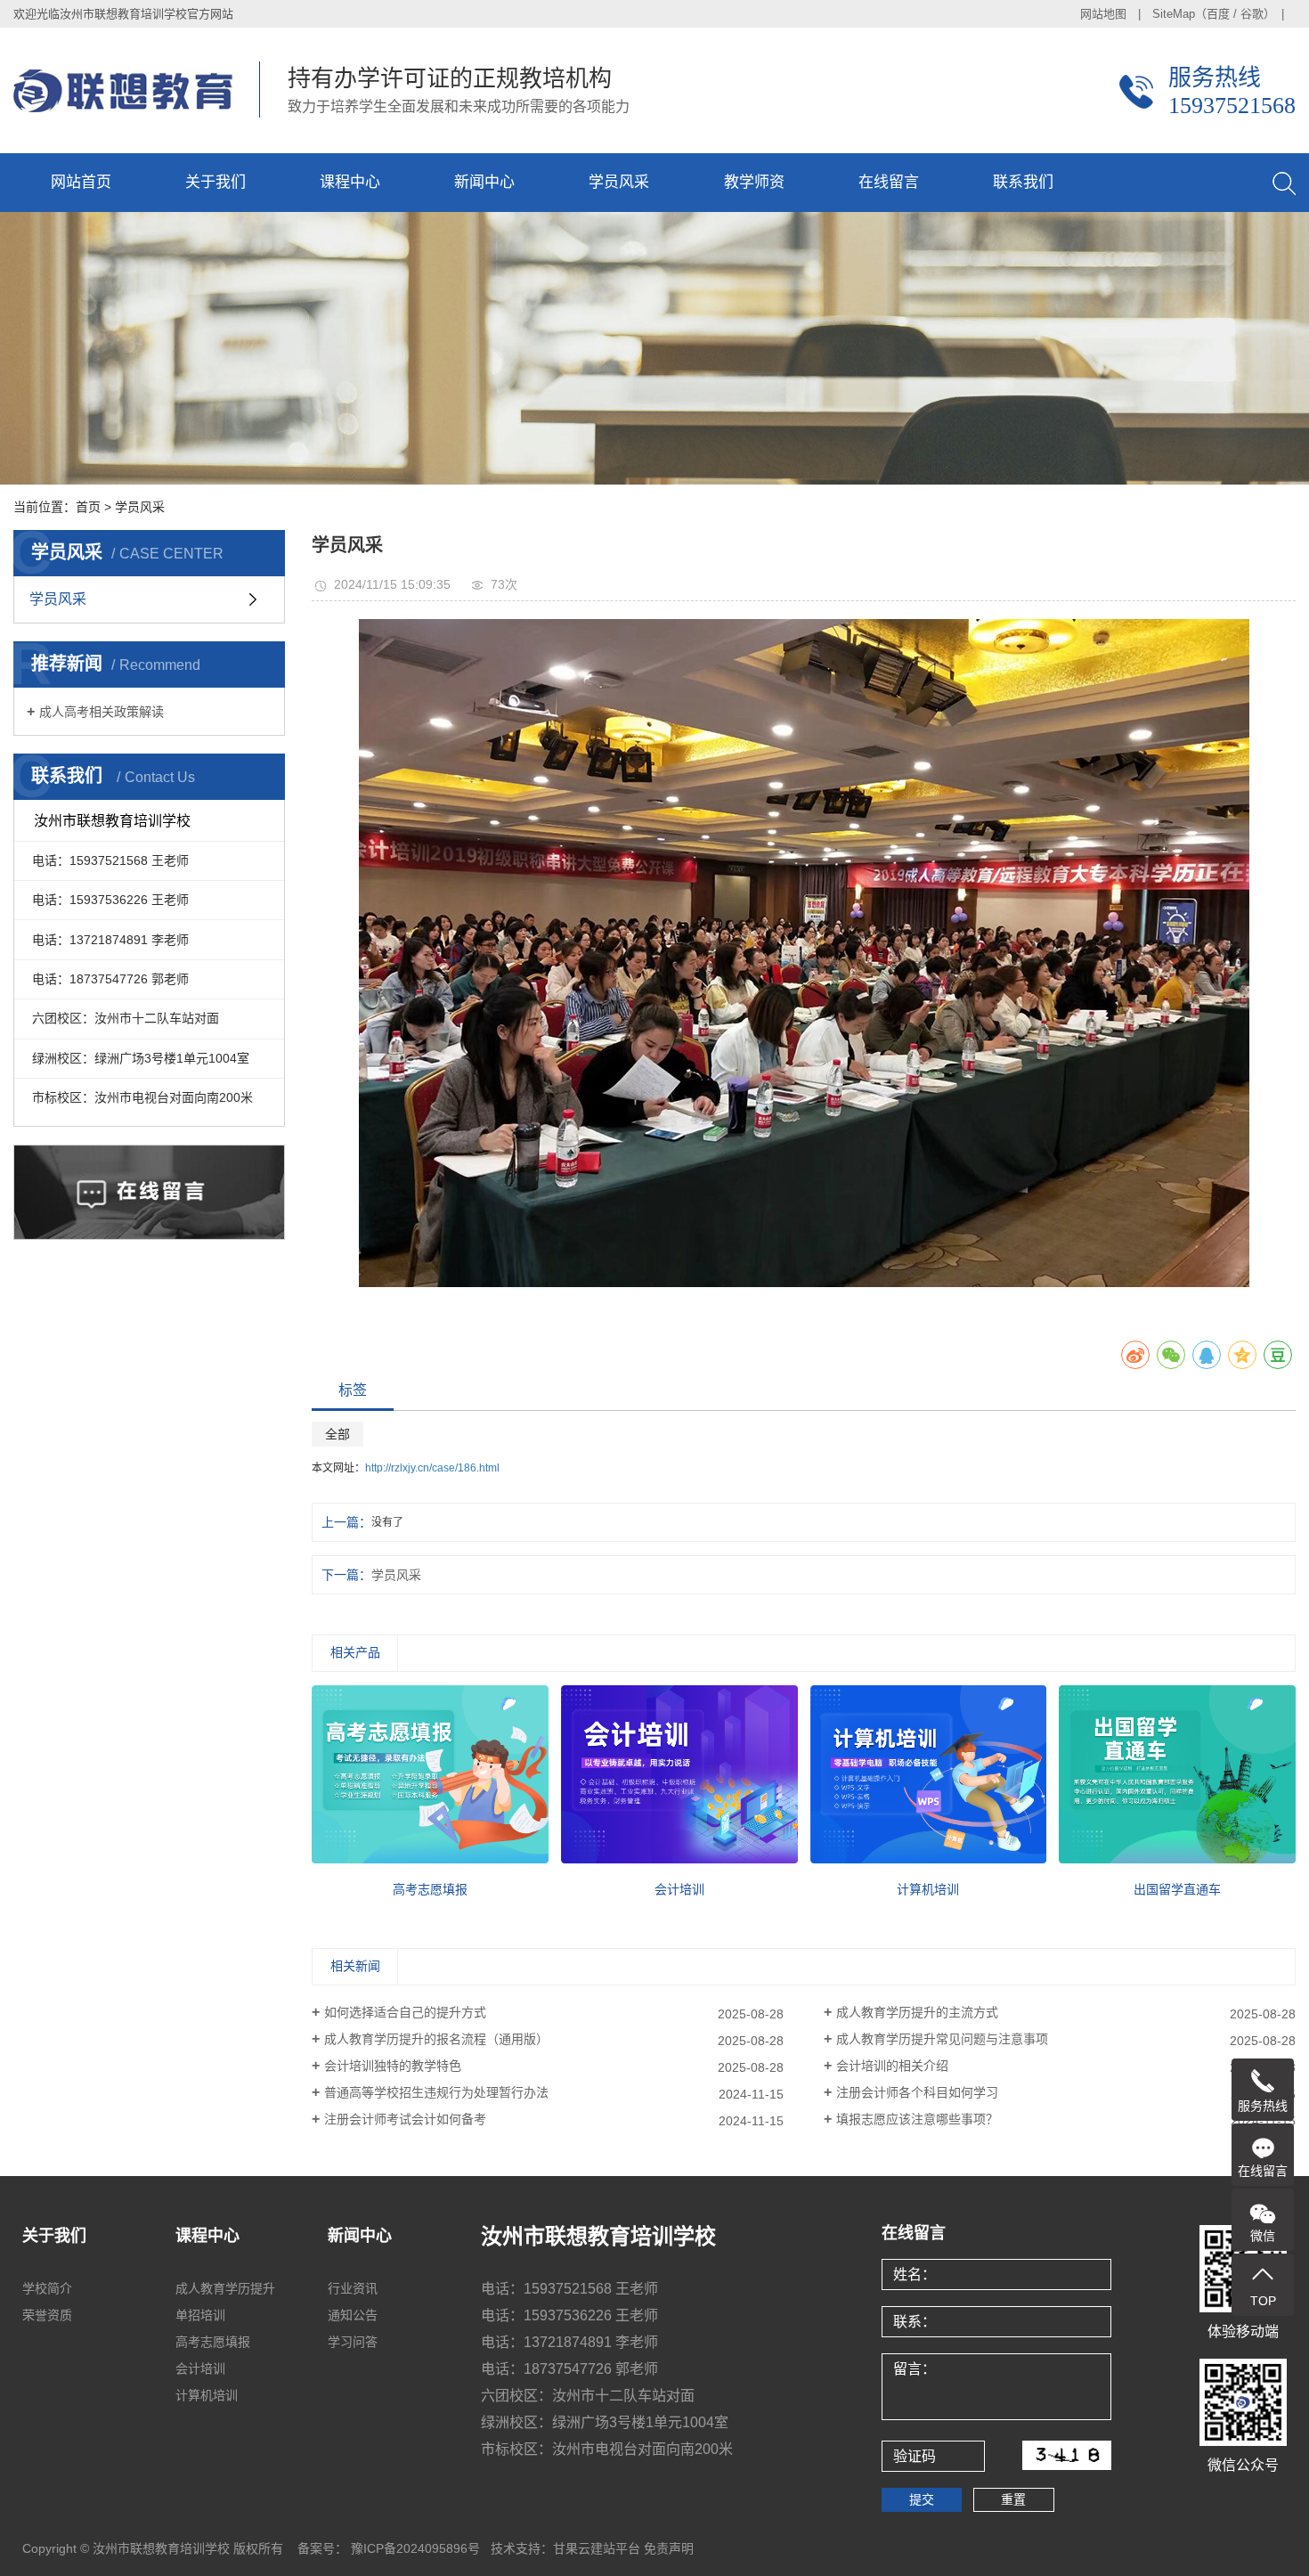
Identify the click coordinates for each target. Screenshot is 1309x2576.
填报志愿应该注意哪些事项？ (917, 2119)
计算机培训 (207, 2395)
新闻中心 (484, 182)
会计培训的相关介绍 (892, 2066)
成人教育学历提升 (225, 2288)
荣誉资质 (47, 2315)
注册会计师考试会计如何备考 (405, 2119)
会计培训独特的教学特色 (393, 2066)
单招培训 (200, 2315)
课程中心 (350, 182)
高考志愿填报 (213, 2342)
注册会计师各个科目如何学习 (917, 2092)
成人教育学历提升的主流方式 (917, 2012)
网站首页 (81, 182)
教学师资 (754, 182)
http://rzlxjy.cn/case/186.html (432, 1468)
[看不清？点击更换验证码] (1067, 2455)
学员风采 (619, 182)
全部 (337, 1434)
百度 (1218, 14)
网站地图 (1103, 14)
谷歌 (1252, 14)
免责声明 (669, 2548)
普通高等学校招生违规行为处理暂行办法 (436, 2092)
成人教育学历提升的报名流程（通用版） (436, 2039)
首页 (88, 507)
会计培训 (200, 2368)
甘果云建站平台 (597, 2548)
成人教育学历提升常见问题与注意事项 (942, 2039)
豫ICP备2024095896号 (414, 2548)
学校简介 (47, 2288)
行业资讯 (353, 2288)
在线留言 (889, 182)
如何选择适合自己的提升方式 (405, 2012)
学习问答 (353, 2342)
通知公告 (353, 2315)
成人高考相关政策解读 (102, 712)
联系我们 (1023, 182)
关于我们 (215, 182)
